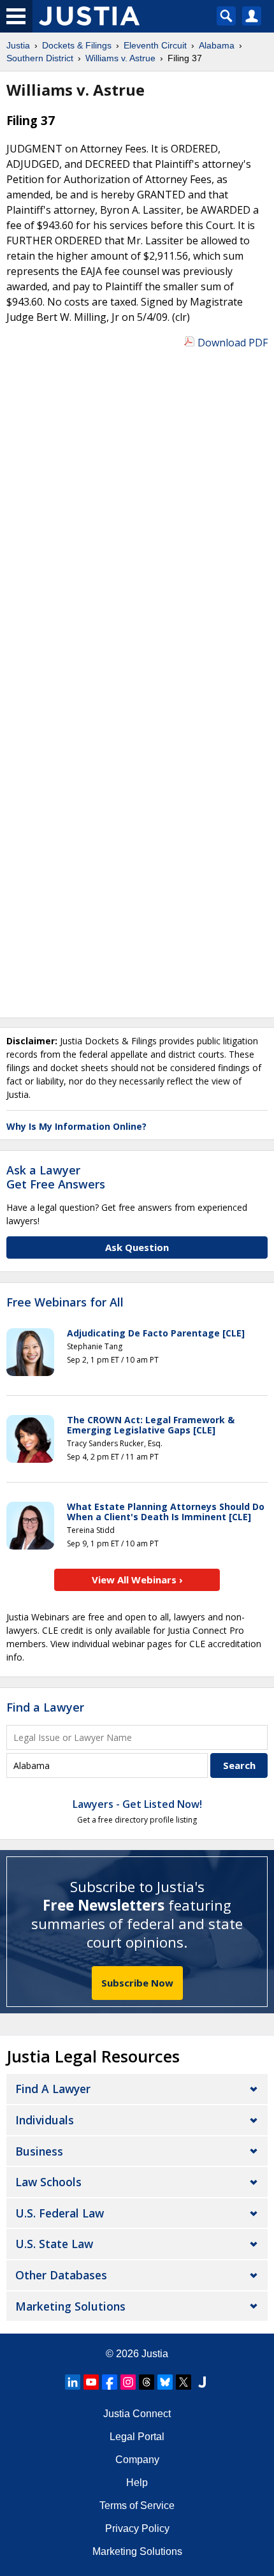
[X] (184, 2382)
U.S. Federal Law (60, 2213)
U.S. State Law (54, 2244)
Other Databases (61, 2275)
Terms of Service (137, 2506)
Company (137, 2460)
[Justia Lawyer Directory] (202, 2382)
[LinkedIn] (73, 2382)
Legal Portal (137, 2437)
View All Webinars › (137, 1580)
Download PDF (233, 343)
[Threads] (147, 2382)
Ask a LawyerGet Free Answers (56, 1177)
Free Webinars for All (65, 1303)
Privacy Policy (137, 2528)
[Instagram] (128, 2382)
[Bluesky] (165, 2382)
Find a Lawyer (45, 1707)
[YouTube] (91, 2382)
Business (39, 2151)
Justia (155, 2354)
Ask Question (137, 1247)
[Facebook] (110, 2382)
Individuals (45, 2120)
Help (137, 2483)
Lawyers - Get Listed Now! (137, 1804)
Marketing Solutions (70, 2306)
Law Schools (48, 2182)
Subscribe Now (137, 1983)
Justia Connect (137, 2414)
